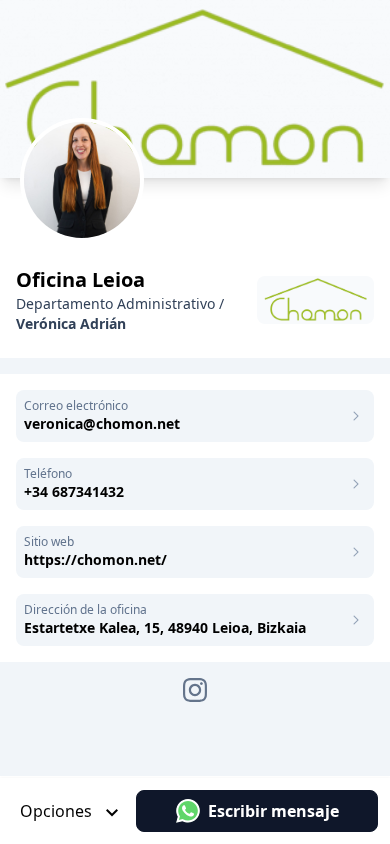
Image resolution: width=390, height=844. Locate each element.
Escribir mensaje (273, 811)
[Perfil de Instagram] (195, 690)
